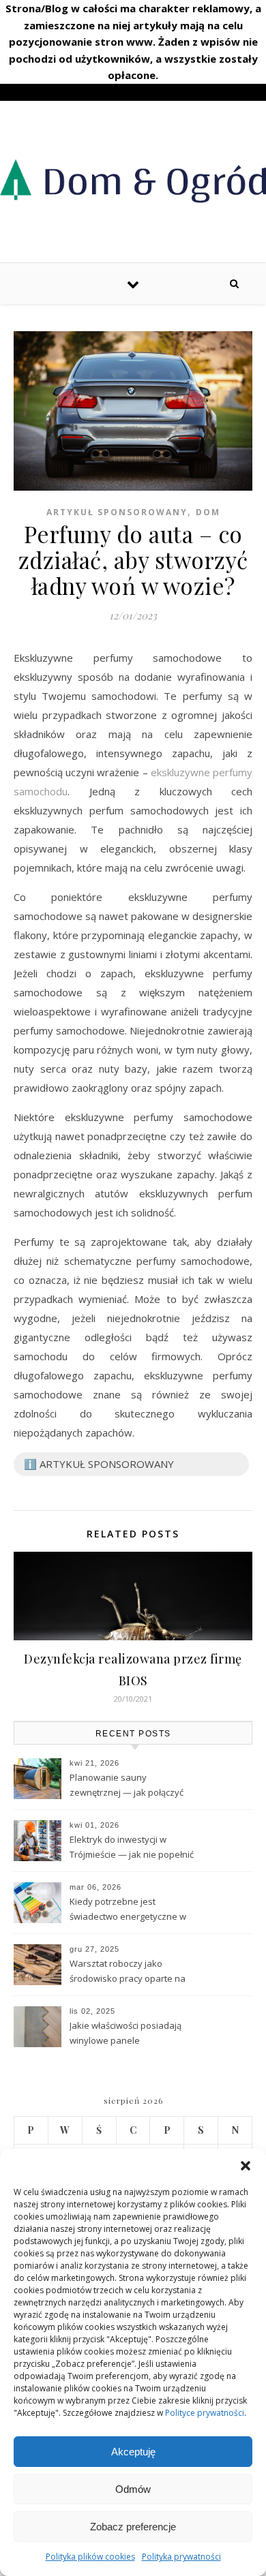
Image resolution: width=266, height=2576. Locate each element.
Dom (208, 512)
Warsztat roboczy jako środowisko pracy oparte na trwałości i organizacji (128, 1972)
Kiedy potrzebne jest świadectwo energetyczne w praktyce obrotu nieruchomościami (128, 1910)
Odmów (133, 2489)
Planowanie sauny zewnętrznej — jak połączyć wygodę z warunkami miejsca (130, 1786)
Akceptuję (133, 2452)
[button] (246, 2166)
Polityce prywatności (205, 2413)
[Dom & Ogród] (133, 180)
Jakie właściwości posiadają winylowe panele (125, 2033)
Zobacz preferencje (133, 2527)
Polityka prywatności (181, 2557)
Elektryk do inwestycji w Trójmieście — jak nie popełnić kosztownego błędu (132, 1848)
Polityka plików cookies (90, 2557)
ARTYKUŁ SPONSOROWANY (117, 512)
